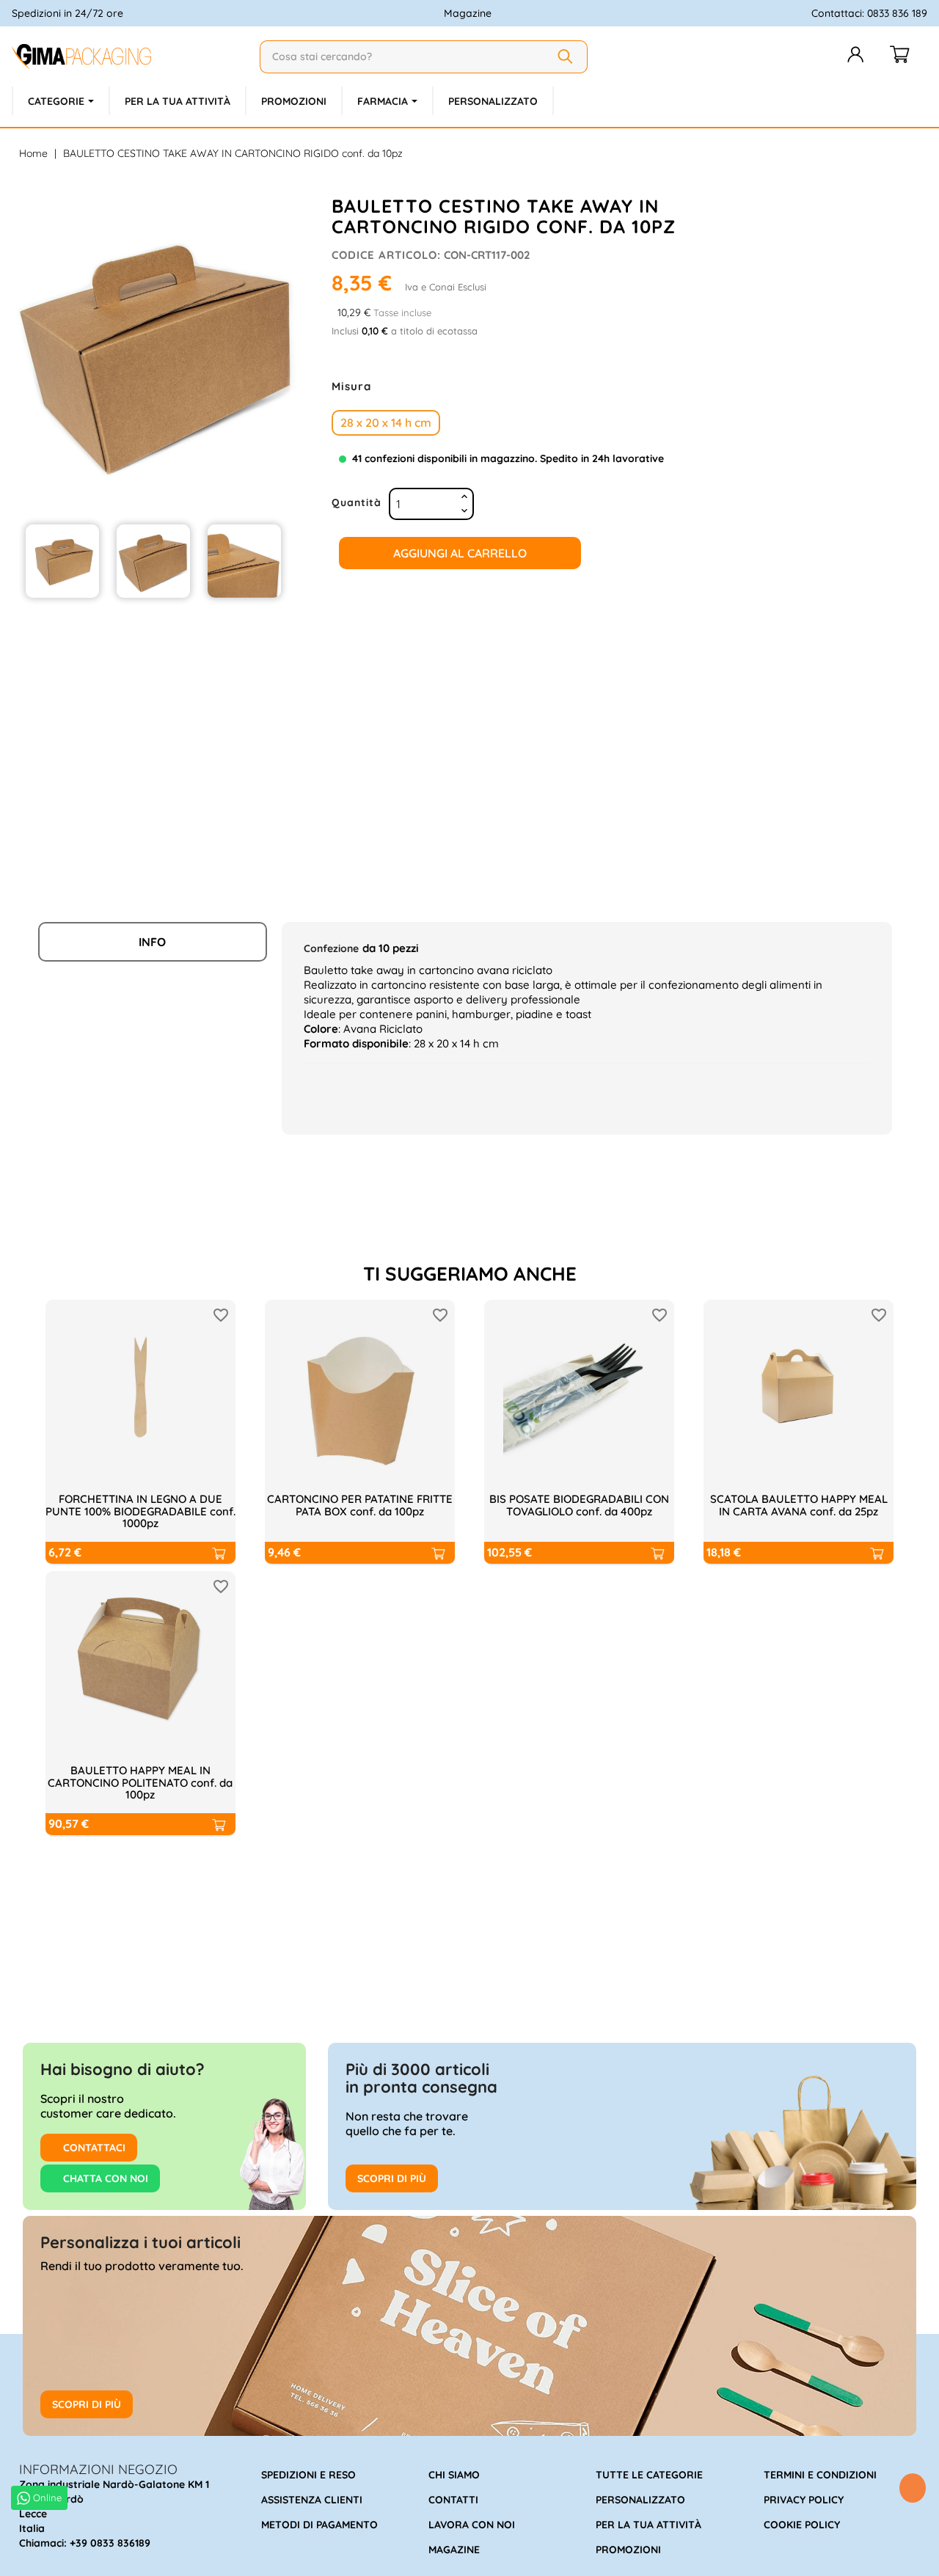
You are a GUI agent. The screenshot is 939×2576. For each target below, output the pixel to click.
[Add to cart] (218, 1553)
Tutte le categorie (649, 2475)
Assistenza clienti (312, 2500)
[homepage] (130, 56)
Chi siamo (454, 2475)
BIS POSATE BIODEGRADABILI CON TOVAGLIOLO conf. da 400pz (579, 1505)
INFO (152, 942)
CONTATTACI (93, 2148)
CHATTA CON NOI (104, 2178)
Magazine (468, 13)
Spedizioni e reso (308, 2475)
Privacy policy (804, 2500)
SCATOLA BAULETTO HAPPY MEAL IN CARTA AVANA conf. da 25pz (799, 1505)
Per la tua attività (648, 2525)
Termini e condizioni (820, 2475)
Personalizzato (640, 2500)
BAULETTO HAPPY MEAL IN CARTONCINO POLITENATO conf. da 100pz (140, 1782)
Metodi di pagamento (319, 2525)
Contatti (453, 2500)
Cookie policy (802, 2525)
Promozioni (628, 2550)
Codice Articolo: (386, 255)
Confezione (331, 948)
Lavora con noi (472, 2525)
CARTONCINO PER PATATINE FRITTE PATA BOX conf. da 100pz (360, 1505)
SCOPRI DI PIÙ (392, 2178)
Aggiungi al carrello (460, 553)
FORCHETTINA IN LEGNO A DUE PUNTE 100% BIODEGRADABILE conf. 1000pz (140, 1511)
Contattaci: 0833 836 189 (869, 13)
